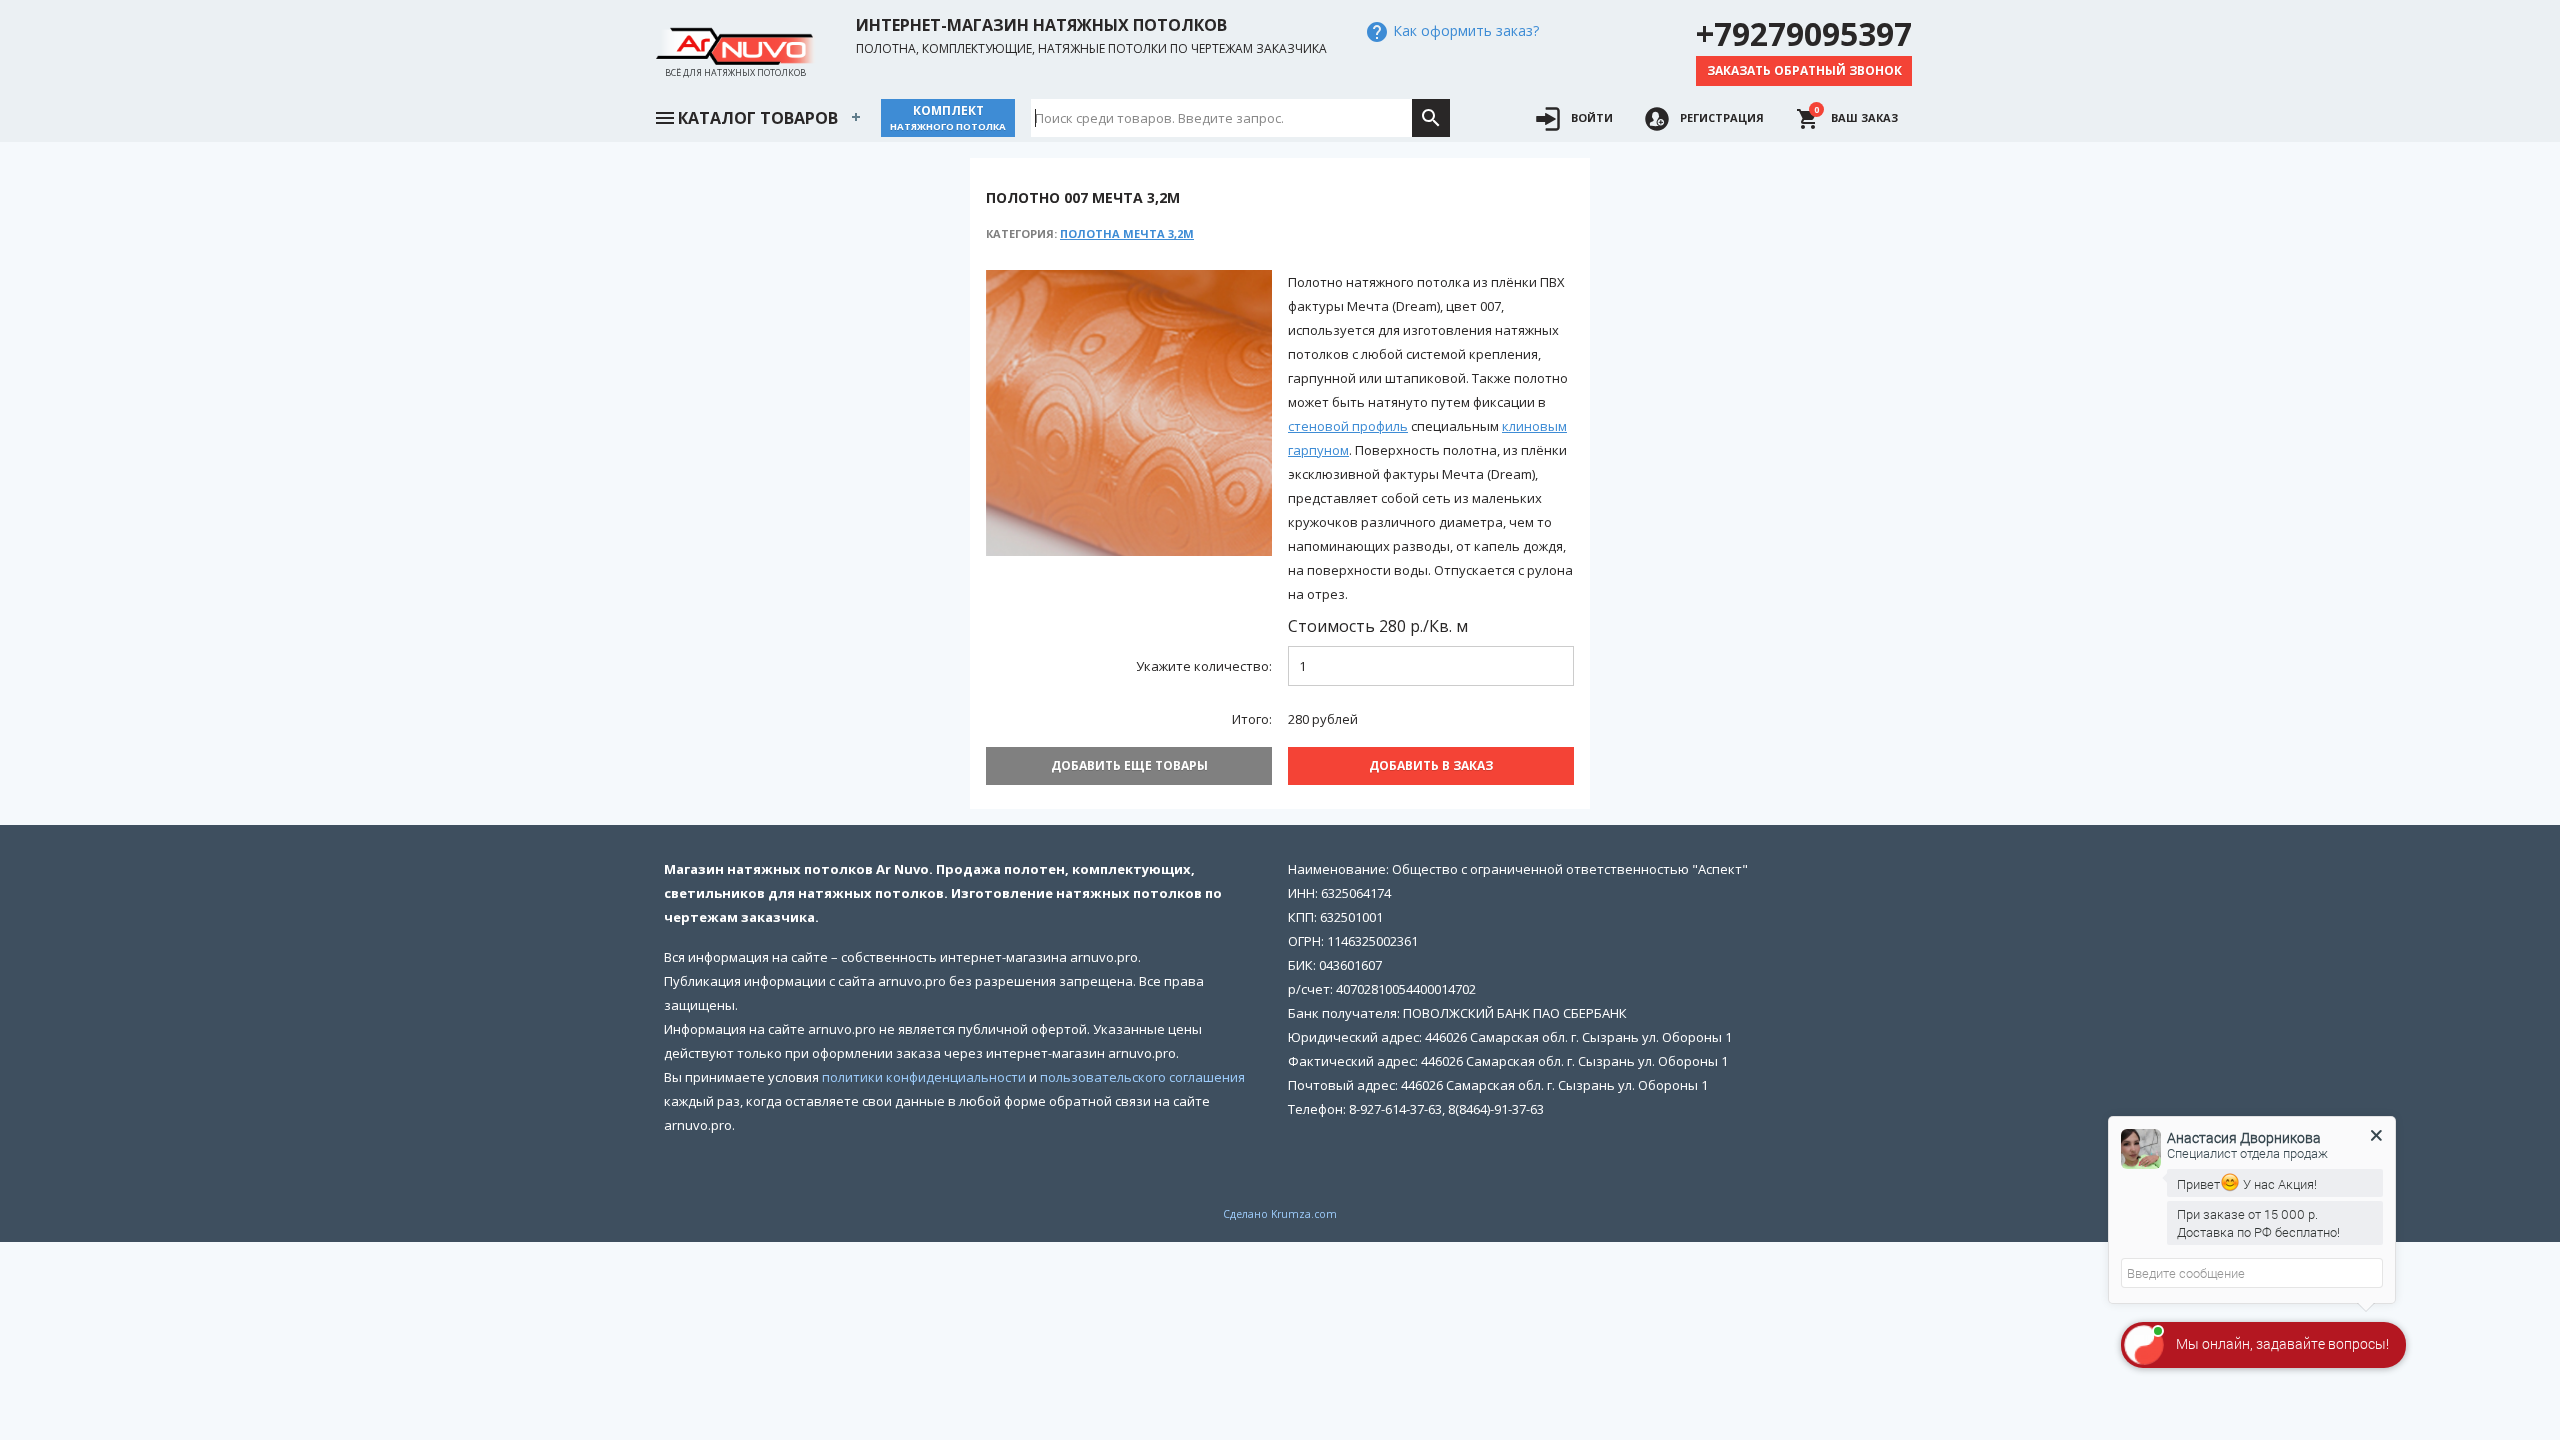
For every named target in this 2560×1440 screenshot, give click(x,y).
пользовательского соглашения (1142, 1077)
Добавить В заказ (1431, 765)
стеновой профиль (1348, 426)
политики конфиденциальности (924, 1077)
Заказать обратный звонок (1804, 70)
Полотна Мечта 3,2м (1127, 233)
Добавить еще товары (1129, 765)
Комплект (948, 117)
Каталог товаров (758, 118)
